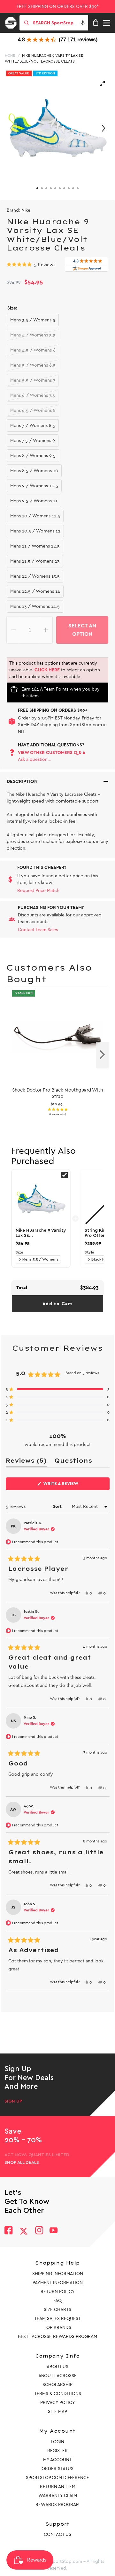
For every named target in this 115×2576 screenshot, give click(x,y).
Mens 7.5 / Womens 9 (33, 441)
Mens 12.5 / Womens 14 (35, 591)
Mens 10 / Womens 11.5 (35, 516)
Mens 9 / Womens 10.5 (34, 486)
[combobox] (60, 23)
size (19, 1252)
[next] (102, 1055)
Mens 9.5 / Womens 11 (34, 501)
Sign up (13, 2101)
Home (10, 55)
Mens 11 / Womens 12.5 (35, 546)
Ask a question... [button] (35, 759)
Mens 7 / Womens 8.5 (33, 425)
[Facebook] (8, 2231)
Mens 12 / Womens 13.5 (35, 576)
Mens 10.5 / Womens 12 (35, 531)
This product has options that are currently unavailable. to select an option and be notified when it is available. (55, 670)
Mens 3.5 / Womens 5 (33, 320)
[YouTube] (54, 2231)
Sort (58, 1506)
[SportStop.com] (13, 22)
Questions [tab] (73, 1462)
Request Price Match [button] (38, 891)
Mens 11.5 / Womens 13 (35, 561)
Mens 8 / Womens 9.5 (33, 456)
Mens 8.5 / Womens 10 (34, 471)
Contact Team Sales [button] (38, 930)
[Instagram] (39, 2231)
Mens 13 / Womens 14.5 (35, 606)
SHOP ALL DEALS (22, 2163)
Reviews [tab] (26, 1462)
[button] (83, 23)
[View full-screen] (102, 83)
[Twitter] (24, 2231)
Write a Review (71, 1485)
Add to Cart (57, 1304)
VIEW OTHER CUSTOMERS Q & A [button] (52, 753)
